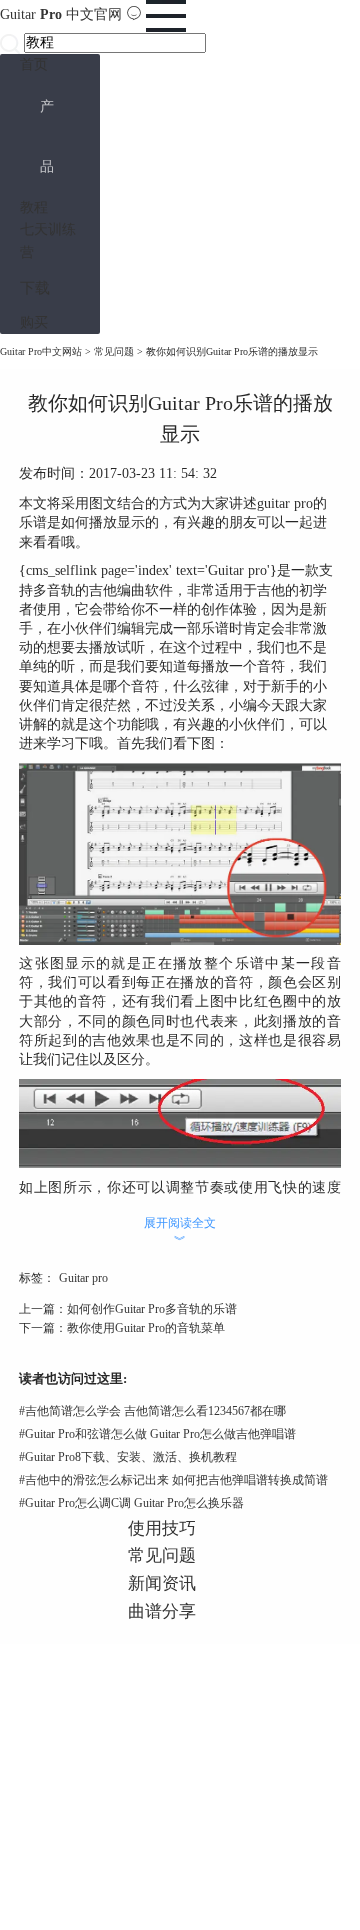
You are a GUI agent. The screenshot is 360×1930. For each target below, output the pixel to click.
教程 (34, 207)
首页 (34, 64)
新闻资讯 (162, 1583)
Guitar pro (83, 1278)
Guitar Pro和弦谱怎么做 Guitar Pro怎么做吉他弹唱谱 (157, 1434)
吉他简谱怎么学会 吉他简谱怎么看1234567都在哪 (152, 1411)
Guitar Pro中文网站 (41, 351)
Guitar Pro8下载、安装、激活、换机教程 (128, 1457)
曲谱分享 (162, 1611)
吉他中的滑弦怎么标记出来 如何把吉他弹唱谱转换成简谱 (173, 1480)
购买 (34, 322)
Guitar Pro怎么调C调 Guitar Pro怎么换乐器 (131, 1503)
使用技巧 (162, 1528)
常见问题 (114, 351)
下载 (35, 287)
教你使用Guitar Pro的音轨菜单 (146, 1328)
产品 (47, 136)
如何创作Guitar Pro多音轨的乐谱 (152, 1309)
